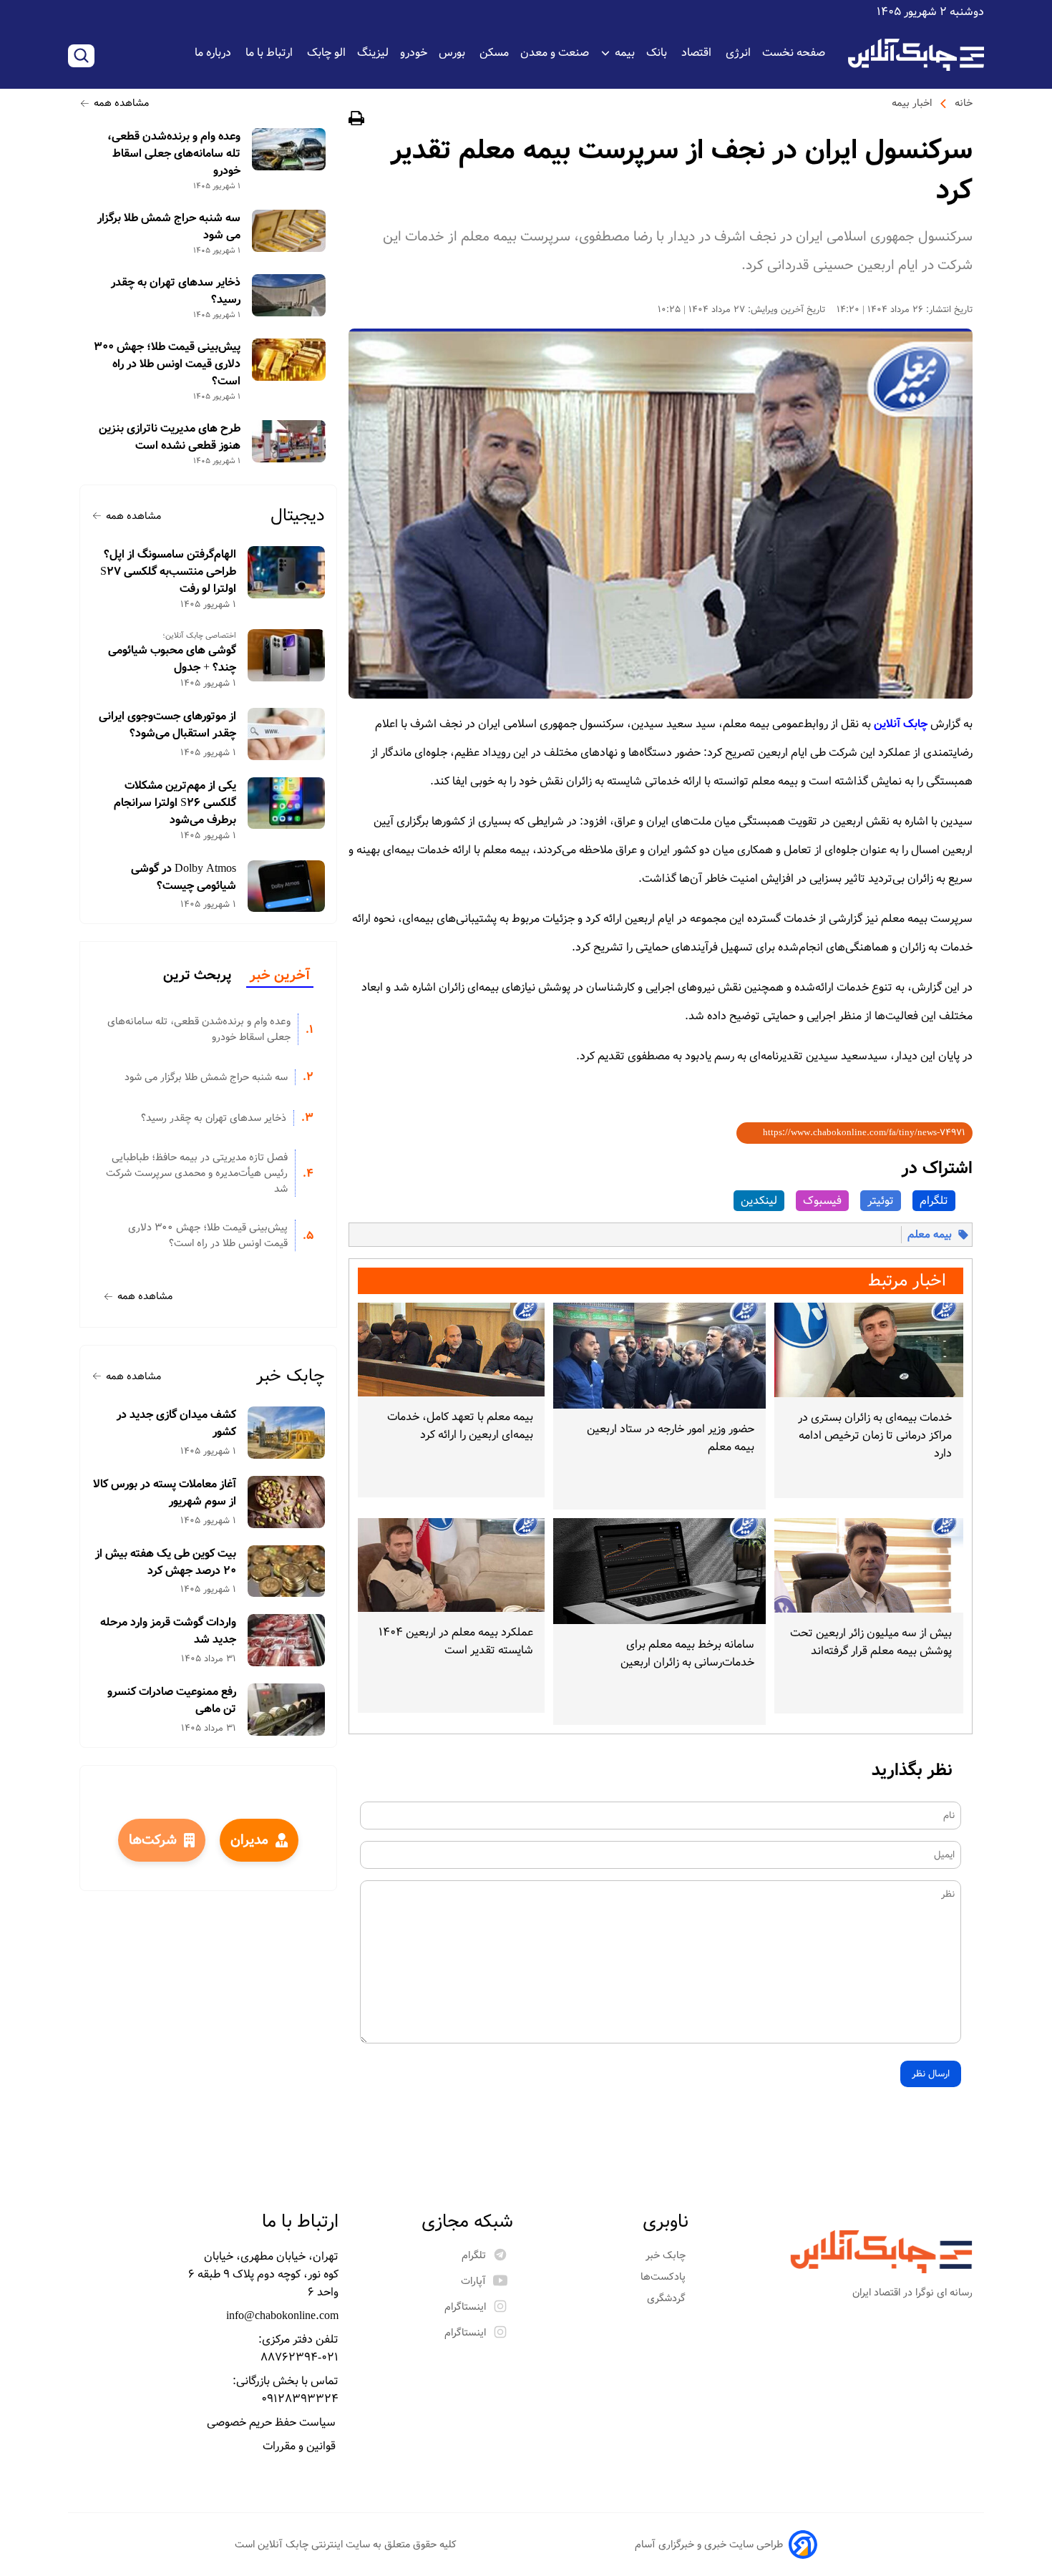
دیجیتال (298, 516)
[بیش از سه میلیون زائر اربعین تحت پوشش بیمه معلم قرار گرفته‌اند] (869, 1565)
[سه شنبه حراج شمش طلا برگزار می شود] (289, 231)
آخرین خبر (280, 976)
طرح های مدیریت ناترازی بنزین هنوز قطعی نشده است (170, 437)
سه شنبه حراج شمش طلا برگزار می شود (169, 227)
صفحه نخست (794, 53)
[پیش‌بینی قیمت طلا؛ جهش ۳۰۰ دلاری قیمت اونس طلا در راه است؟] (289, 360)
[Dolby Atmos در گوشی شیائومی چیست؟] (287, 886)
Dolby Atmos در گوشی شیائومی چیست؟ (184, 878)
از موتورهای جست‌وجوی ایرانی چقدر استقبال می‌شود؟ (167, 725)
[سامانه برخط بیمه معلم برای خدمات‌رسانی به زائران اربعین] (659, 1571)
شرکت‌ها (153, 1840)
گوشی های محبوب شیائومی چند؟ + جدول (172, 659)
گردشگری (668, 2298)
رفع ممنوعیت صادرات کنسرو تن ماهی (172, 1701)
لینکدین (759, 1201)
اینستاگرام (465, 2307)
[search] (81, 56)
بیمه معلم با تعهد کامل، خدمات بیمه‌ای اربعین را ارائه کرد (460, 1426)
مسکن (494, 53)
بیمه (625, 53)
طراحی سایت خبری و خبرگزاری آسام (709, 2545)
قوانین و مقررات (301, 2446)
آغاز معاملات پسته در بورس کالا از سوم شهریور (165, 1493)
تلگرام (934, 1201)
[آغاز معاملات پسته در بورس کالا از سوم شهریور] (287, 1502)
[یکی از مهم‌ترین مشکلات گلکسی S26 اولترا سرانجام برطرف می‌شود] (287, 803)
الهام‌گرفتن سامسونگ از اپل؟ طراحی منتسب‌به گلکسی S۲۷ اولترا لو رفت (168, 572)
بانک (658, 53)
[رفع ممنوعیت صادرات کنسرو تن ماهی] (287, 1710)
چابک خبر (291, 1376)
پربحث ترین (197, 976)
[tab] (280, 976)
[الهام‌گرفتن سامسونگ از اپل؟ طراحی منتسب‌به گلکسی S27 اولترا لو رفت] (287, 572)
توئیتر (881, 1201)
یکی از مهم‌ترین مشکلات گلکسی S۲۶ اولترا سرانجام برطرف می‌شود (175, 803)
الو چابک (326, 53)
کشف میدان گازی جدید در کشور (176, 1424)
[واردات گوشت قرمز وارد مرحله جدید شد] (287, 1640)
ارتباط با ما (271, 53)
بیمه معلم (930, 1235)
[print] (356, 121)
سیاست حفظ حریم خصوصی (273, 2422)
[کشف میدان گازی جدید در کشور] (287, 1433)
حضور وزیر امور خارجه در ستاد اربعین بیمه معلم (670, 1438)
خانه (964, 103)
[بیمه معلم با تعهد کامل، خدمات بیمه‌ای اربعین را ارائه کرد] (451, 1350)
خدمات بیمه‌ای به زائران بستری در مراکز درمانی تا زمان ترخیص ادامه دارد (875, 1435)
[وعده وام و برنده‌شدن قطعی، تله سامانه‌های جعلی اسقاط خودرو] (289, 149)
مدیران (249, 1840)
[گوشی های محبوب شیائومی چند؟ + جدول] (287, 655)
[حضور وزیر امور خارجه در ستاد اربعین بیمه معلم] (659, 1356)
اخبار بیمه (912, 103)
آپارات (473, 2281)
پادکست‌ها (664, 2277)
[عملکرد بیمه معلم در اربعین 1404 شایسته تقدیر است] (451, 1565)
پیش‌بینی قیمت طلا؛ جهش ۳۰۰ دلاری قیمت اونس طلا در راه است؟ (167, 364)
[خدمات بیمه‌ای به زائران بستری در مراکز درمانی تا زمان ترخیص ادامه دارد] (869, 1350)
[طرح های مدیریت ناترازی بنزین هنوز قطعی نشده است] (289, 441)
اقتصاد (698, 53)
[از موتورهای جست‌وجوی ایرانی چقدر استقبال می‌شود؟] (287, 734)
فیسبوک (822, 1201)
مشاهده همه (121, 103)
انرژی (738, 53)
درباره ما (214, 53)
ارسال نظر (931, 2074)
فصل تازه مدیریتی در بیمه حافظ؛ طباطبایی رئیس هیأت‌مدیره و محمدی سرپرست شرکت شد (197, 1173)
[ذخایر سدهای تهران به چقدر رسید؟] (289, 295)
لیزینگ (373, 53)
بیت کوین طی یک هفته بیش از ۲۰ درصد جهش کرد (166, 1562)
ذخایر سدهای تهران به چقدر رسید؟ (176, 291)
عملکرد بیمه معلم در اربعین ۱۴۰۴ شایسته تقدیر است (456, 1641)
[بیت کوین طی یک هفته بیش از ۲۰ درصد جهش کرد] (287, 1571)
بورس (453, 53)
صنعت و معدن (555, 53)
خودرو (414, 53)
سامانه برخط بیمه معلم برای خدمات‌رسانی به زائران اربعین (687, 1653)
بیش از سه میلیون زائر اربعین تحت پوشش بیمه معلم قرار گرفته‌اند (871, 1642)
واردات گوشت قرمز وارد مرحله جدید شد (168, 1631)
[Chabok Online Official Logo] (916, 55)
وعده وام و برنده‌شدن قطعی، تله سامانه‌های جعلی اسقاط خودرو (174, 154)
